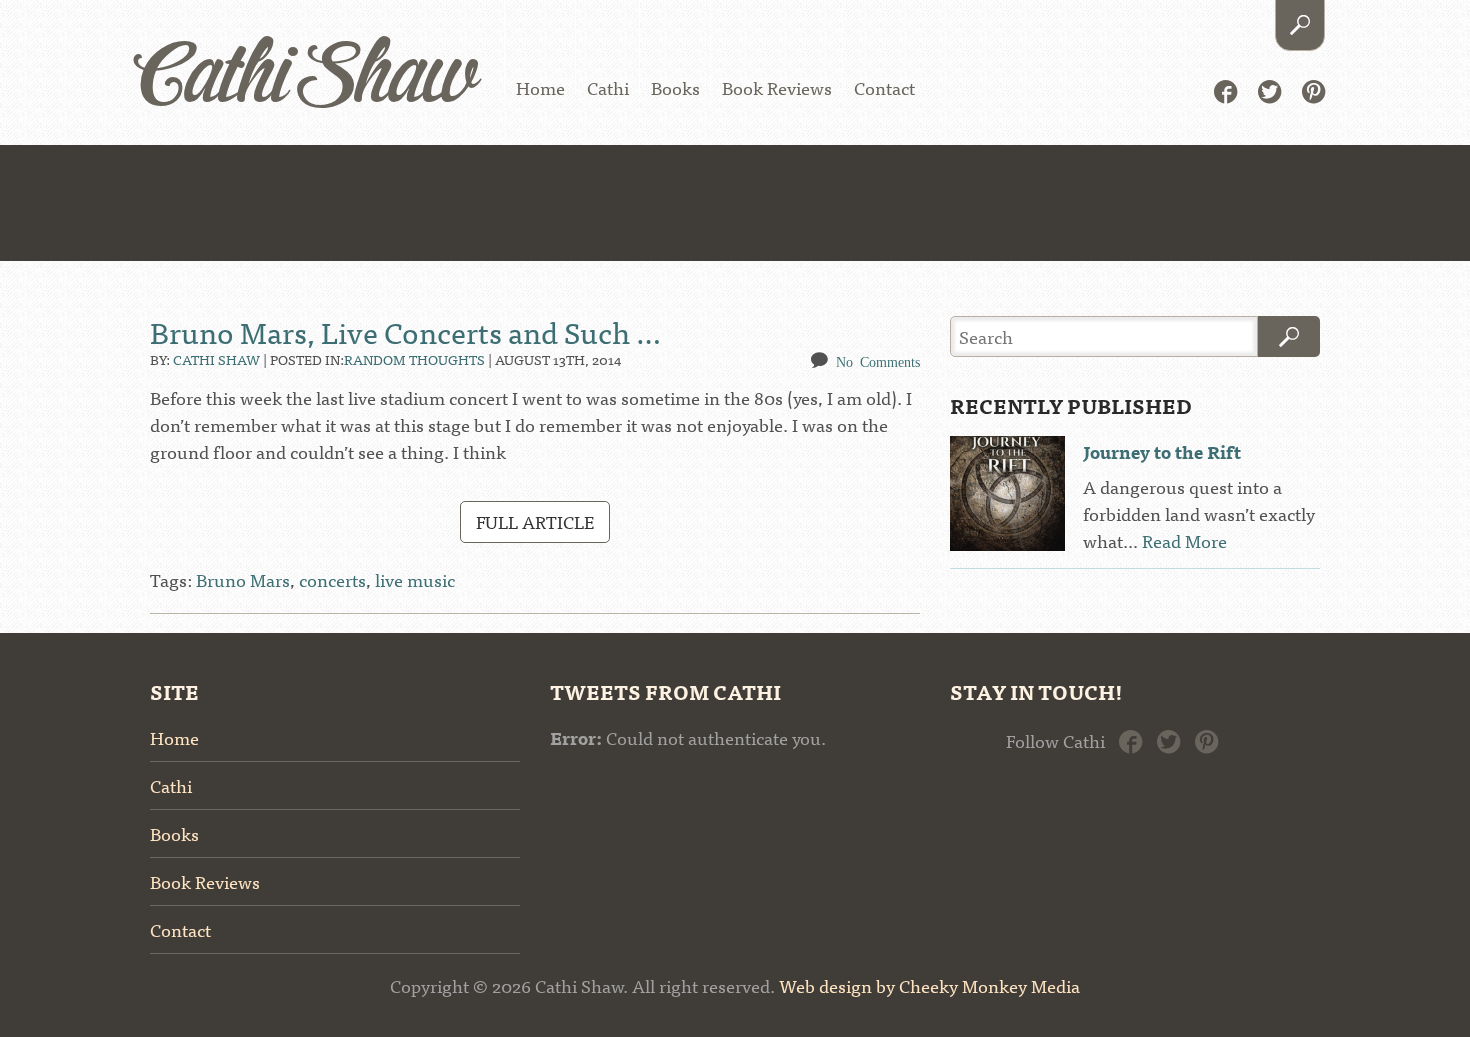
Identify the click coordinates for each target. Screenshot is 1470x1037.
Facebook (1225, 89)
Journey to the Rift (1162, 451)
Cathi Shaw (306, 79)
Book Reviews (777, 87)
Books (675, 87)
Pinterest (1313, 89)
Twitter (1269, 89)
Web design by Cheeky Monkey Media (929, 985)
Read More (1184, 540)
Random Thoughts (414, 359)
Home (540, 87)
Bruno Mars (243, 579)
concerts (332, 579)
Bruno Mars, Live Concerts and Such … (405, 331)
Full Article (535, 521)
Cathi (608, 87)
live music (415, 579)
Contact (884, 87)
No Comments (878, 361)
